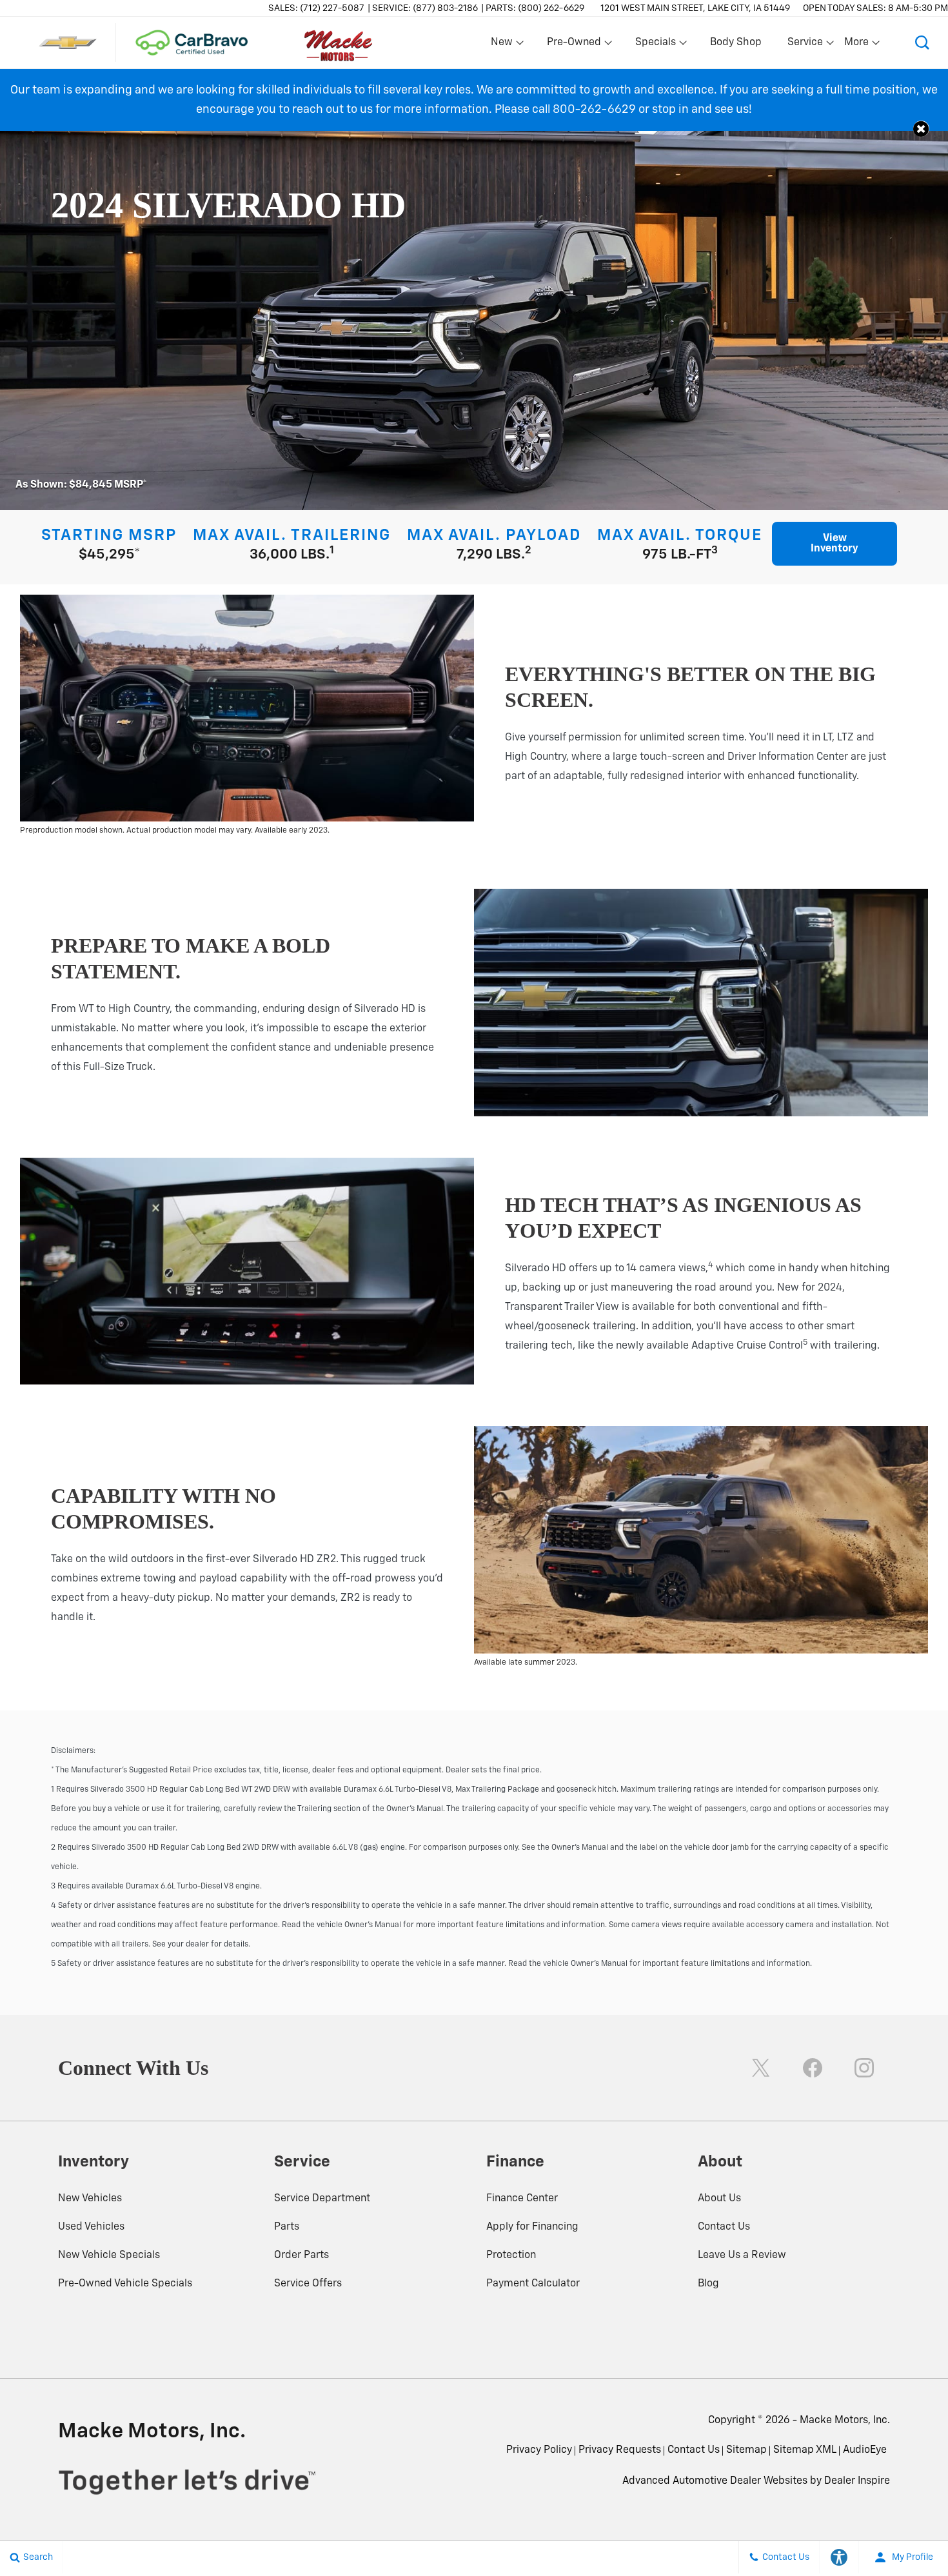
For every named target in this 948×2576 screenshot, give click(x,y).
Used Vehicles (91, 2227)
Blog (708, 2284)
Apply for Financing (532, 2227)
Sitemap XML (805, 2450)
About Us (719, 2199)
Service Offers (308, 2284)
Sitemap (746, 2450)
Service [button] (805, 45)
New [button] (504, 45)
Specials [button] (655, 45)
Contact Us (724, 2227)
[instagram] (864, 2068)
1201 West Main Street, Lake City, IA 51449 (695, 8)
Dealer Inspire (857, 2481)
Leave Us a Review (742, 2255)
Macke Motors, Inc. (845, 2421)
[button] (922, 43)
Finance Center (522, 2199)
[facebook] (813, 2068)
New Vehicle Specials (109, 2255)
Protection (511, 2255)
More (857, 45)
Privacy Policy (539, 2450)
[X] (761, 2068)
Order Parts (301, 2255)
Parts (287, 2227)
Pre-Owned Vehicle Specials (125, 2284)
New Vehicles (90, 2199)
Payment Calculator (533, 2284)
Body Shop (736, 43)
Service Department (322, 2199)
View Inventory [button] (834, 544)
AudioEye (865, 2450)
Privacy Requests (620, 2450)
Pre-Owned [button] (574, 45)
